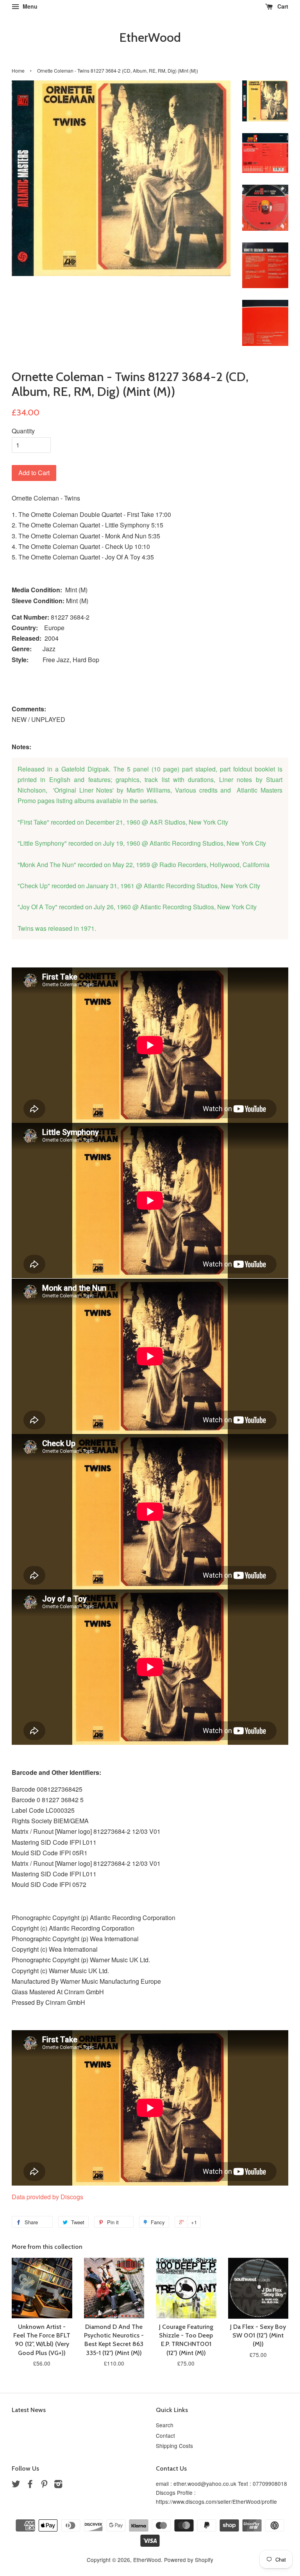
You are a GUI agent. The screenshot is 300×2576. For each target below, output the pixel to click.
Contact (165, 2435)
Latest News (29, 2410)
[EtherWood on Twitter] (16, 2485)
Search (165, 2425)
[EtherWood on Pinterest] (44, 2485)
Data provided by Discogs (47, 2197)
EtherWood (150, 37)
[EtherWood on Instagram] (58, 2485)
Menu (29, 6)
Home (18, 70)
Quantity (23, 431)
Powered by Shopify (189, 2560)
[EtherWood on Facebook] (30, 2485)
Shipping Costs (174, 2446)
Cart (282, 6)
